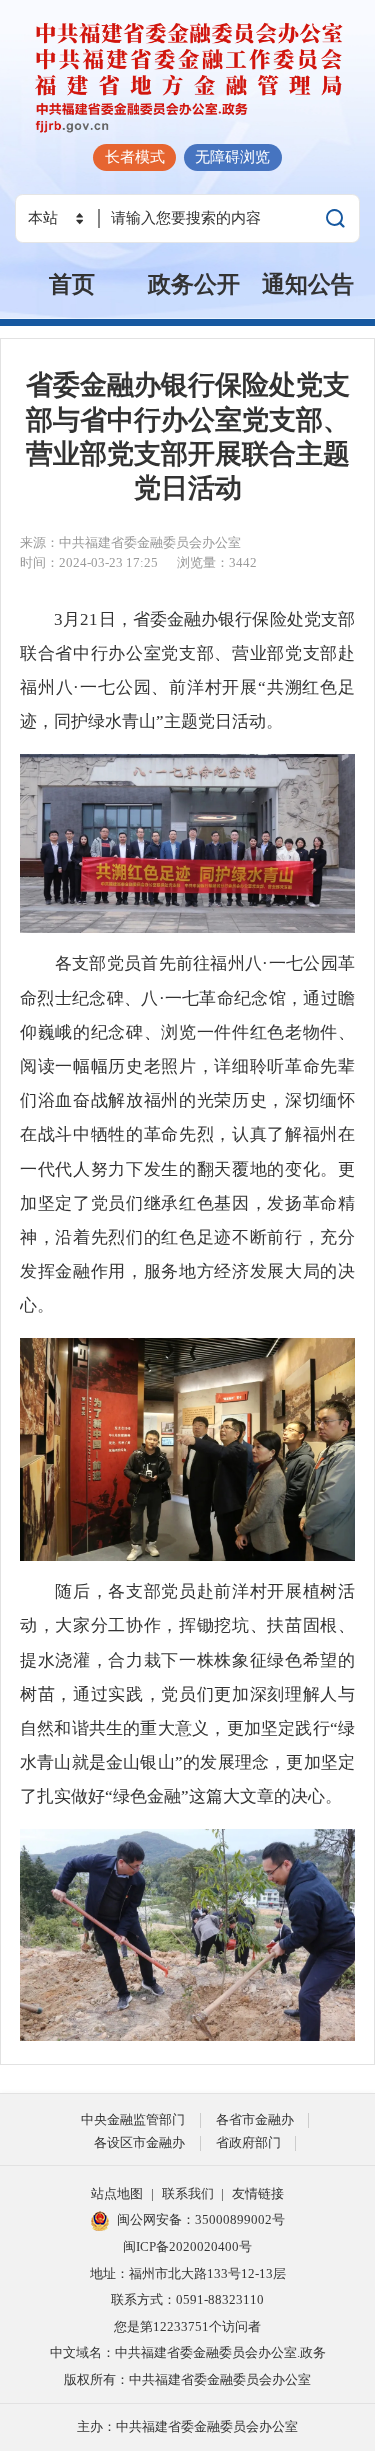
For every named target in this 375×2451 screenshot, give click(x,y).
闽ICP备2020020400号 (187, 2246)
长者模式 (135, 156)
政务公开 (194, 284)
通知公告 (308, 284)
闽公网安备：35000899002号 (201, 2219)
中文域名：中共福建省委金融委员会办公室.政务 (188, 2352)
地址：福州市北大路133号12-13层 (188, 2273)
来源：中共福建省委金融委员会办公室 (130, 542)
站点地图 (117, 2193)
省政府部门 (248, 2142)
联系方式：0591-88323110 (187, 2299)
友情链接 (258, 2193)
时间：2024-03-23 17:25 (89, 562)
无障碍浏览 (232, 156)
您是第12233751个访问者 (187, 2326)
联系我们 (188, 2193)
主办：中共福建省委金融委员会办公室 (187, 2426)
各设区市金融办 (139, 2142)
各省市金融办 (255, 2119)
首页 (72, 284)
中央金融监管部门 (133, 2119)
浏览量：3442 (217, 562)
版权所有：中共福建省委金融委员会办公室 (187, 2379)
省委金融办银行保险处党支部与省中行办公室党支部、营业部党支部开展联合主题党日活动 (188, 436)
